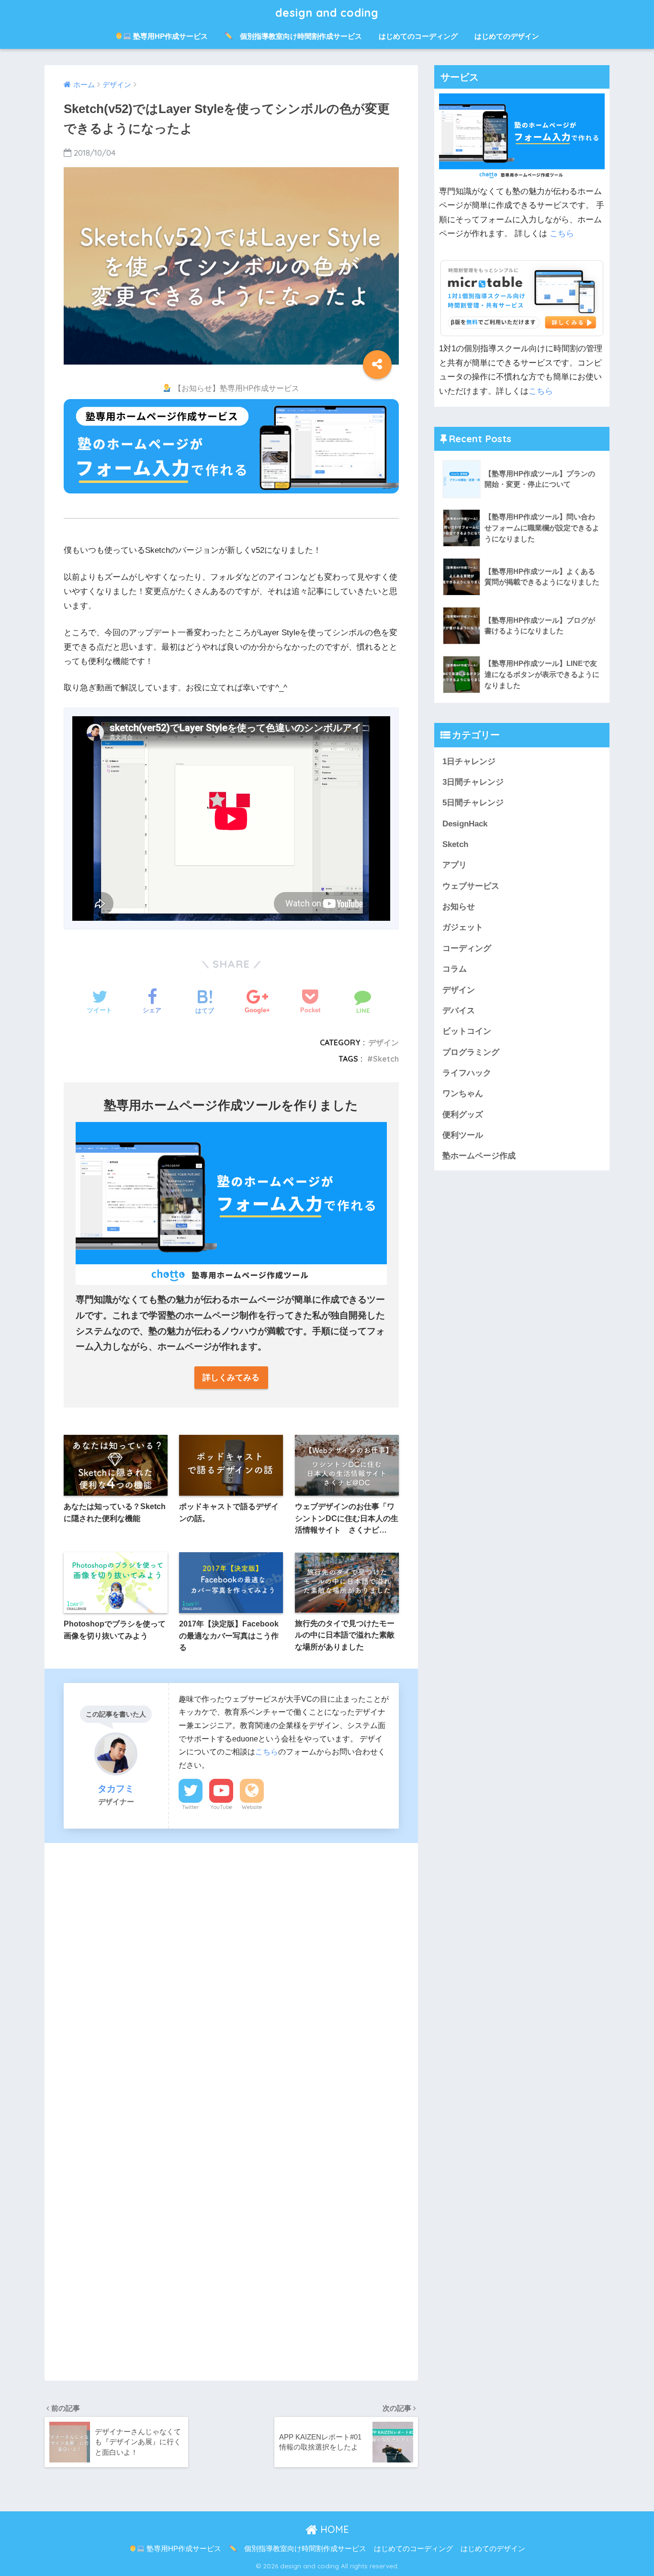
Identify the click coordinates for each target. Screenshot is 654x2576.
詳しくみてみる (231, 1378)
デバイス (459, 1011)
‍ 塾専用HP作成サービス (169, 36)
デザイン (383, 1042)
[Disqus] (231, 1977)
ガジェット (463, 927)
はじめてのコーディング (418, 36)
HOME (333, 2529)
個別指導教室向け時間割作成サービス (297, 36)
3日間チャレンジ (473, 782)
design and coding (327, 13)
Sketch (386, 1059)
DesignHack (465, 824)
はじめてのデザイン (507, 36)
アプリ (455, 865)
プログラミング (471, 1052)
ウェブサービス (471, 886)
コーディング (467, 948)
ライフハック (467, 1073)
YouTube (221, 1807)
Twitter (191, 1807)
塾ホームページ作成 (479, 1156)
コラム (455, 969)
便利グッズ (463, 1115)
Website (252, 1807)
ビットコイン (467, 1031)
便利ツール (463, 1135)
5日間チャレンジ (473, 803)
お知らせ (459, 907)
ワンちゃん (463, 1093)
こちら (267, 1752)
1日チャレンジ (469, 761)
